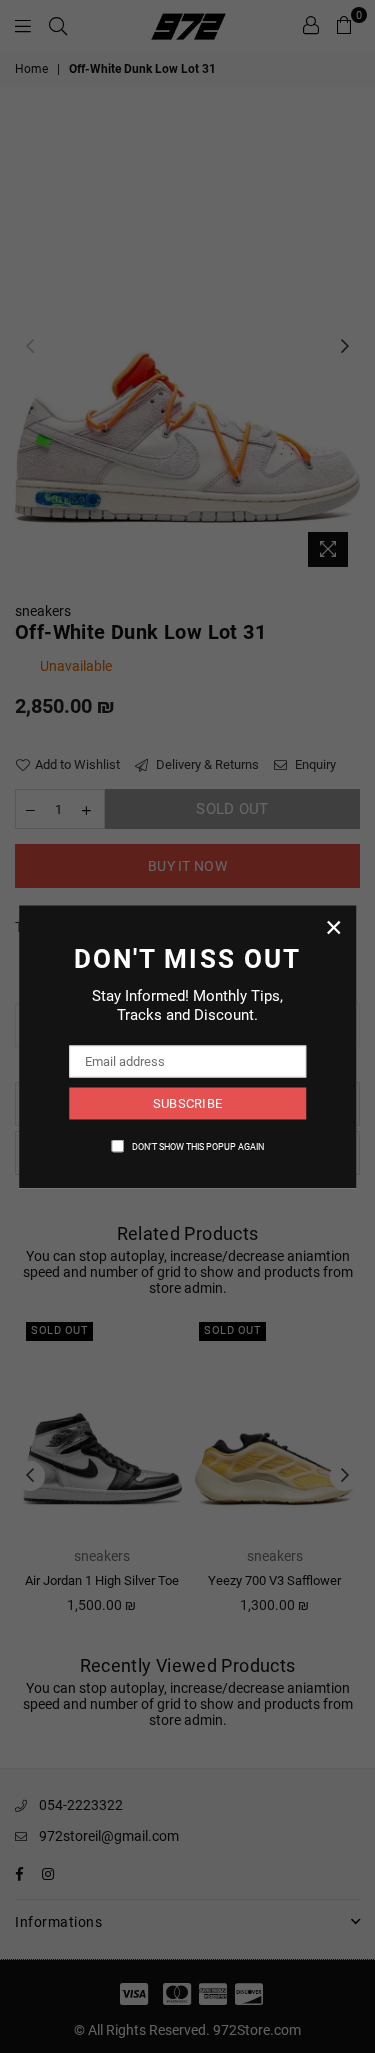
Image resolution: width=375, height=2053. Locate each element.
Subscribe (187, 1103)
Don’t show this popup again (198, 1146)
